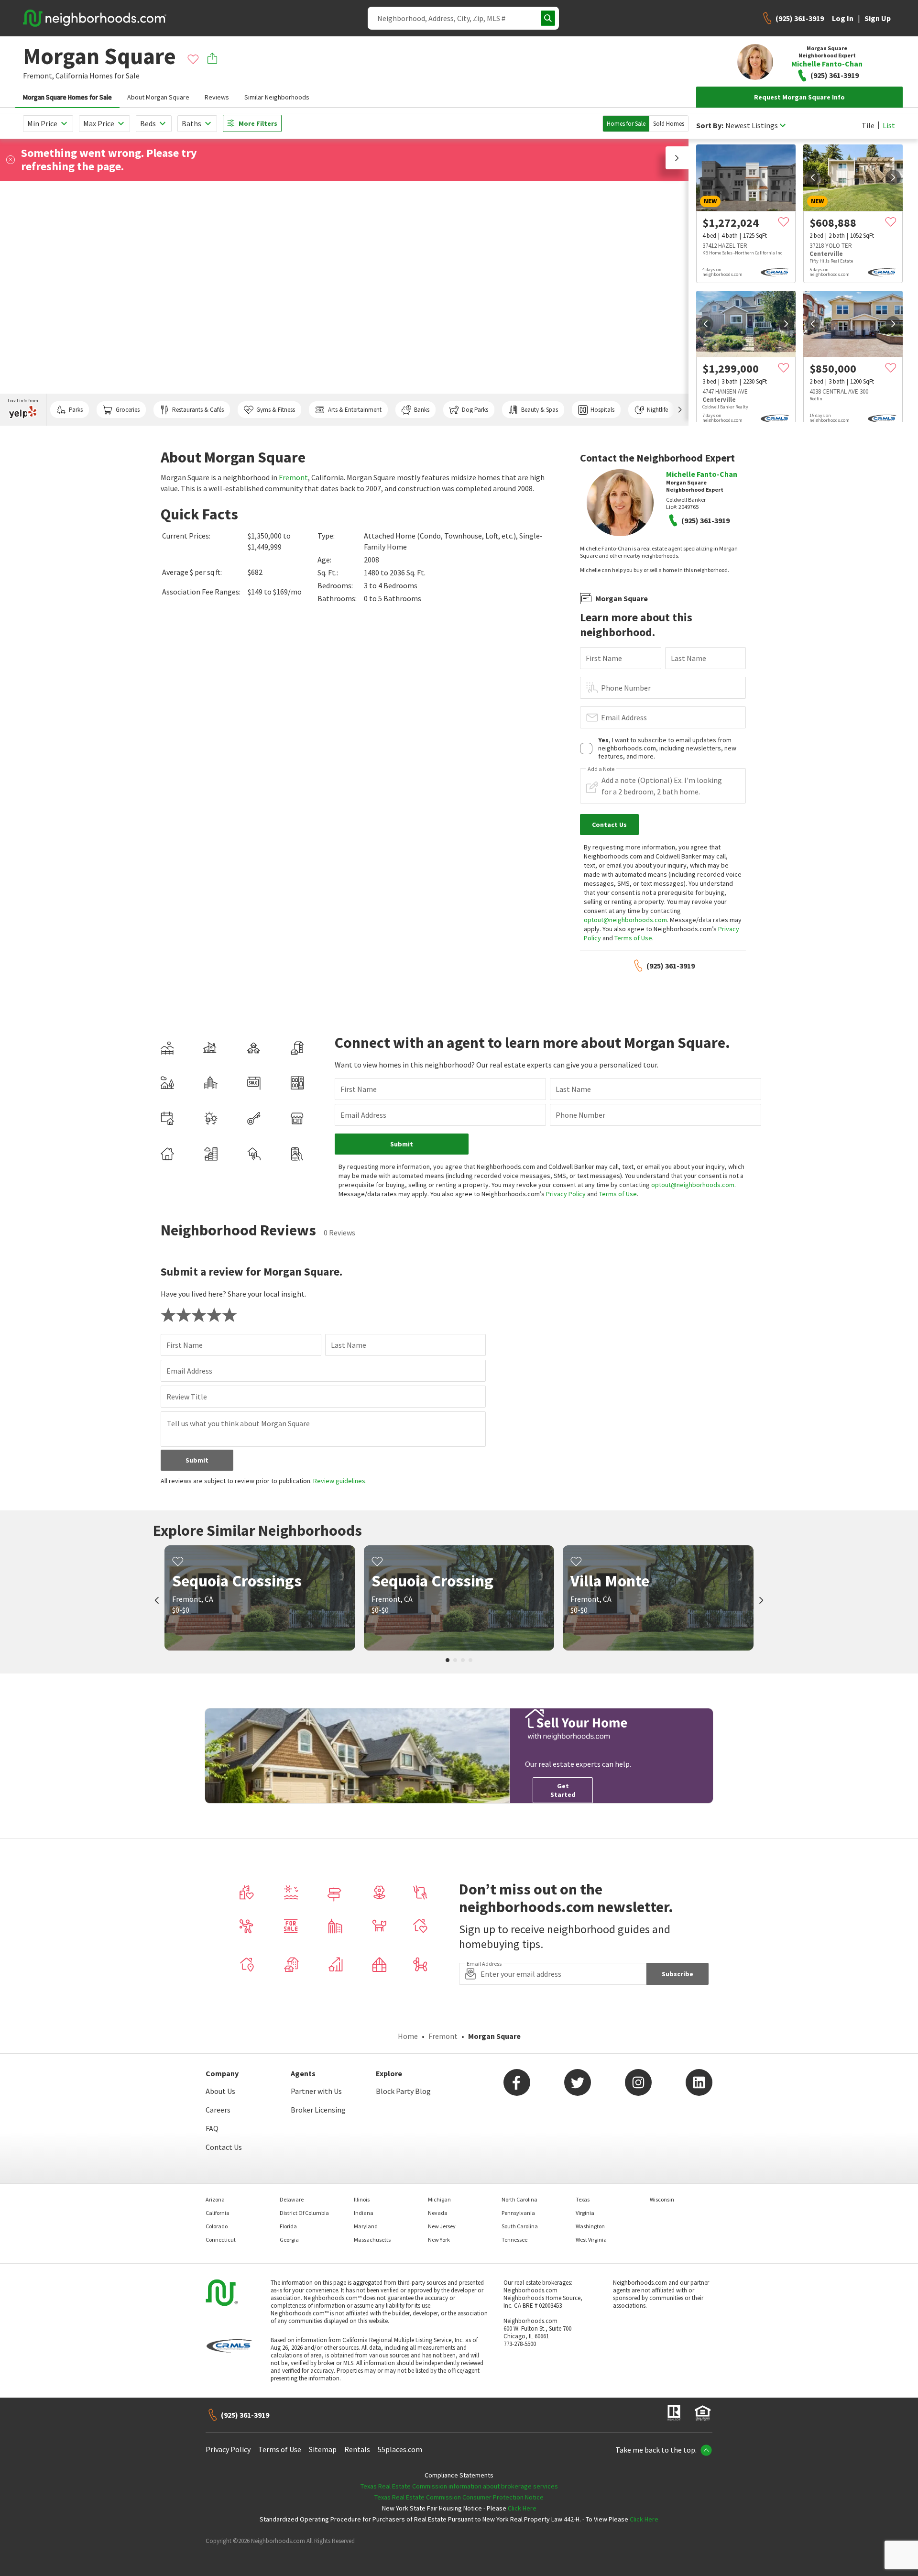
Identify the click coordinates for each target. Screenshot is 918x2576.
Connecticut (221, 2240)
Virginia (585, 2213)
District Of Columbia (304, 2213)
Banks (422, 410)
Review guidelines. (340, 1481)
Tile (868, 125)
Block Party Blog (403, 2091)
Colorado (217, 2226)
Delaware (292, 2199)
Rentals (357, 2449)
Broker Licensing (318, 2110)
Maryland (366, 2226)
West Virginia (591, 2240)
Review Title (187, 1397)
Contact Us (224, 2147)
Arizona (215, 2199)
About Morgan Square (158, 97)
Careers (218, 2110)
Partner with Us (316, 2091)
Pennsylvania (518, 2213)
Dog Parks (475, 410)
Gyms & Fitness (276, 410)
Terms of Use (633, 938)
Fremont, (38, 76)
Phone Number (626, 688)
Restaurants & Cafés (198, 410)
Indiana (364, 2213)
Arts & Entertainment (355, 410)
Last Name (688, 658)
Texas (583, 2199)
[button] (677, 158)
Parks (76, 410)
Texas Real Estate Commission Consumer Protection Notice (459, 2497)
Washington (590, 2226)
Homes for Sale (626, 124)
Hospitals (602, 410)
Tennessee (514, 2240)
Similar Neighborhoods (277, 97)
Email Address (624, 717)
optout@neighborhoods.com (625, 920)
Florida (288, 2226)
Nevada (438, 2213)
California (72, 76)
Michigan (439, 2199)
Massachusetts (372, 2240)
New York (439, 2240)
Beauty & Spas (540, 410)
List (889, 125)
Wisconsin (662, 2199)
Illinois (362, 2199)
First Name (604, 658)
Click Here (522, 2508)
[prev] (813, 177)
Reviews (217, 97)
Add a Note (601, 769)
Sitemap (323, 2449)
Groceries (128, 410)
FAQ (212, 2128)
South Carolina (520, 2226)
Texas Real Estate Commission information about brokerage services (459, 2486)
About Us (220, 2091)
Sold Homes (669, 124)
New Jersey (442, 2226)
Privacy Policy (566, 1194)
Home (408, 2036)
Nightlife (657, 410)
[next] (893, 177)
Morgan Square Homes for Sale (67, 97)
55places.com (400, 2449)
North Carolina (519, 2199)
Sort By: (710, 126)
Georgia (289, 2240)
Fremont (293, 477)
